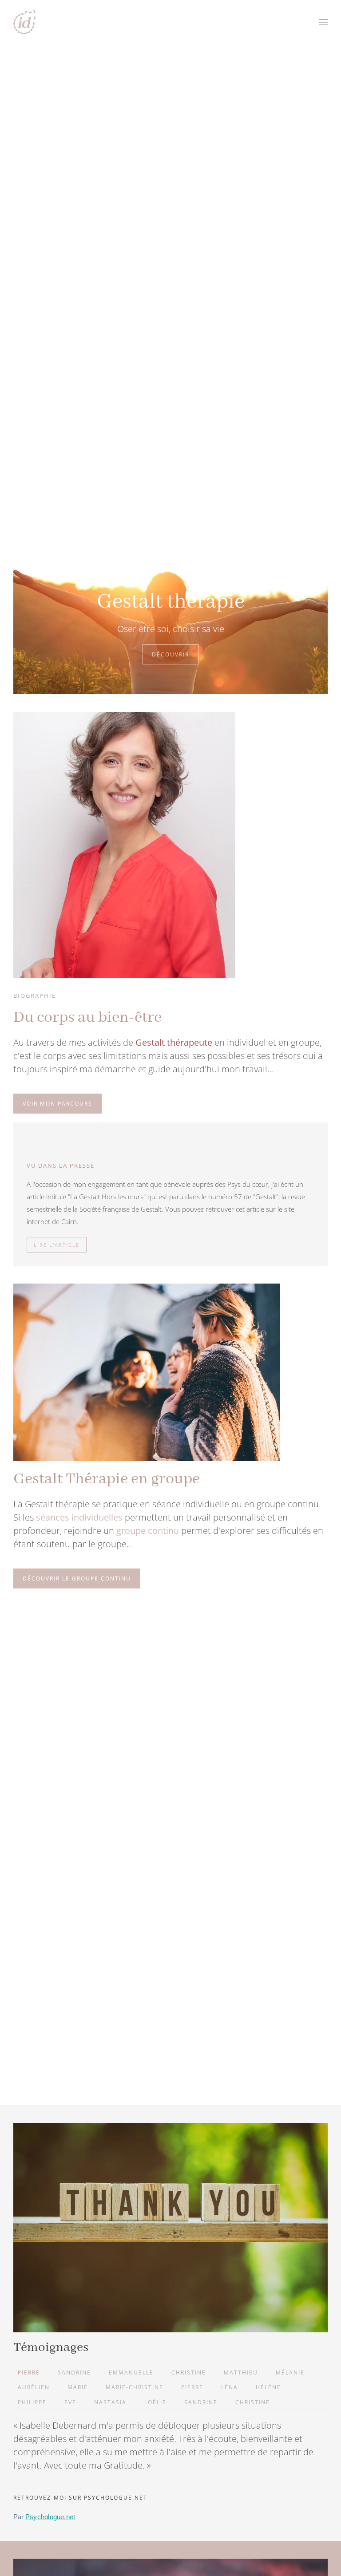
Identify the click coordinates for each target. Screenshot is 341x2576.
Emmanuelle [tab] (131, 2373)
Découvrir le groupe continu (77, 1578)
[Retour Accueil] (24, 22)
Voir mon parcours (57, 1104)
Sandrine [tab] (74, 2373)
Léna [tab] (230, 2387)
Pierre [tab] (29, 2373)
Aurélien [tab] (34, 2387)
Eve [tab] (70, 2402)
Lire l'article (57, 1245)
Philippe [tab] (32, 2402)
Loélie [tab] (155, 2402)
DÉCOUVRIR (170, 654)
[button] (323, 22)
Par (44, 2517)
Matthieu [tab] (241, 2373)
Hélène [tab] (268, 2387)
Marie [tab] (78, 2387)
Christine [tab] (189, 2373)
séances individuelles (79, 1517)
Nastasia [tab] (110, 2402)
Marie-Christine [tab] (135, 2387)
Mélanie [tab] (290, 2373)
